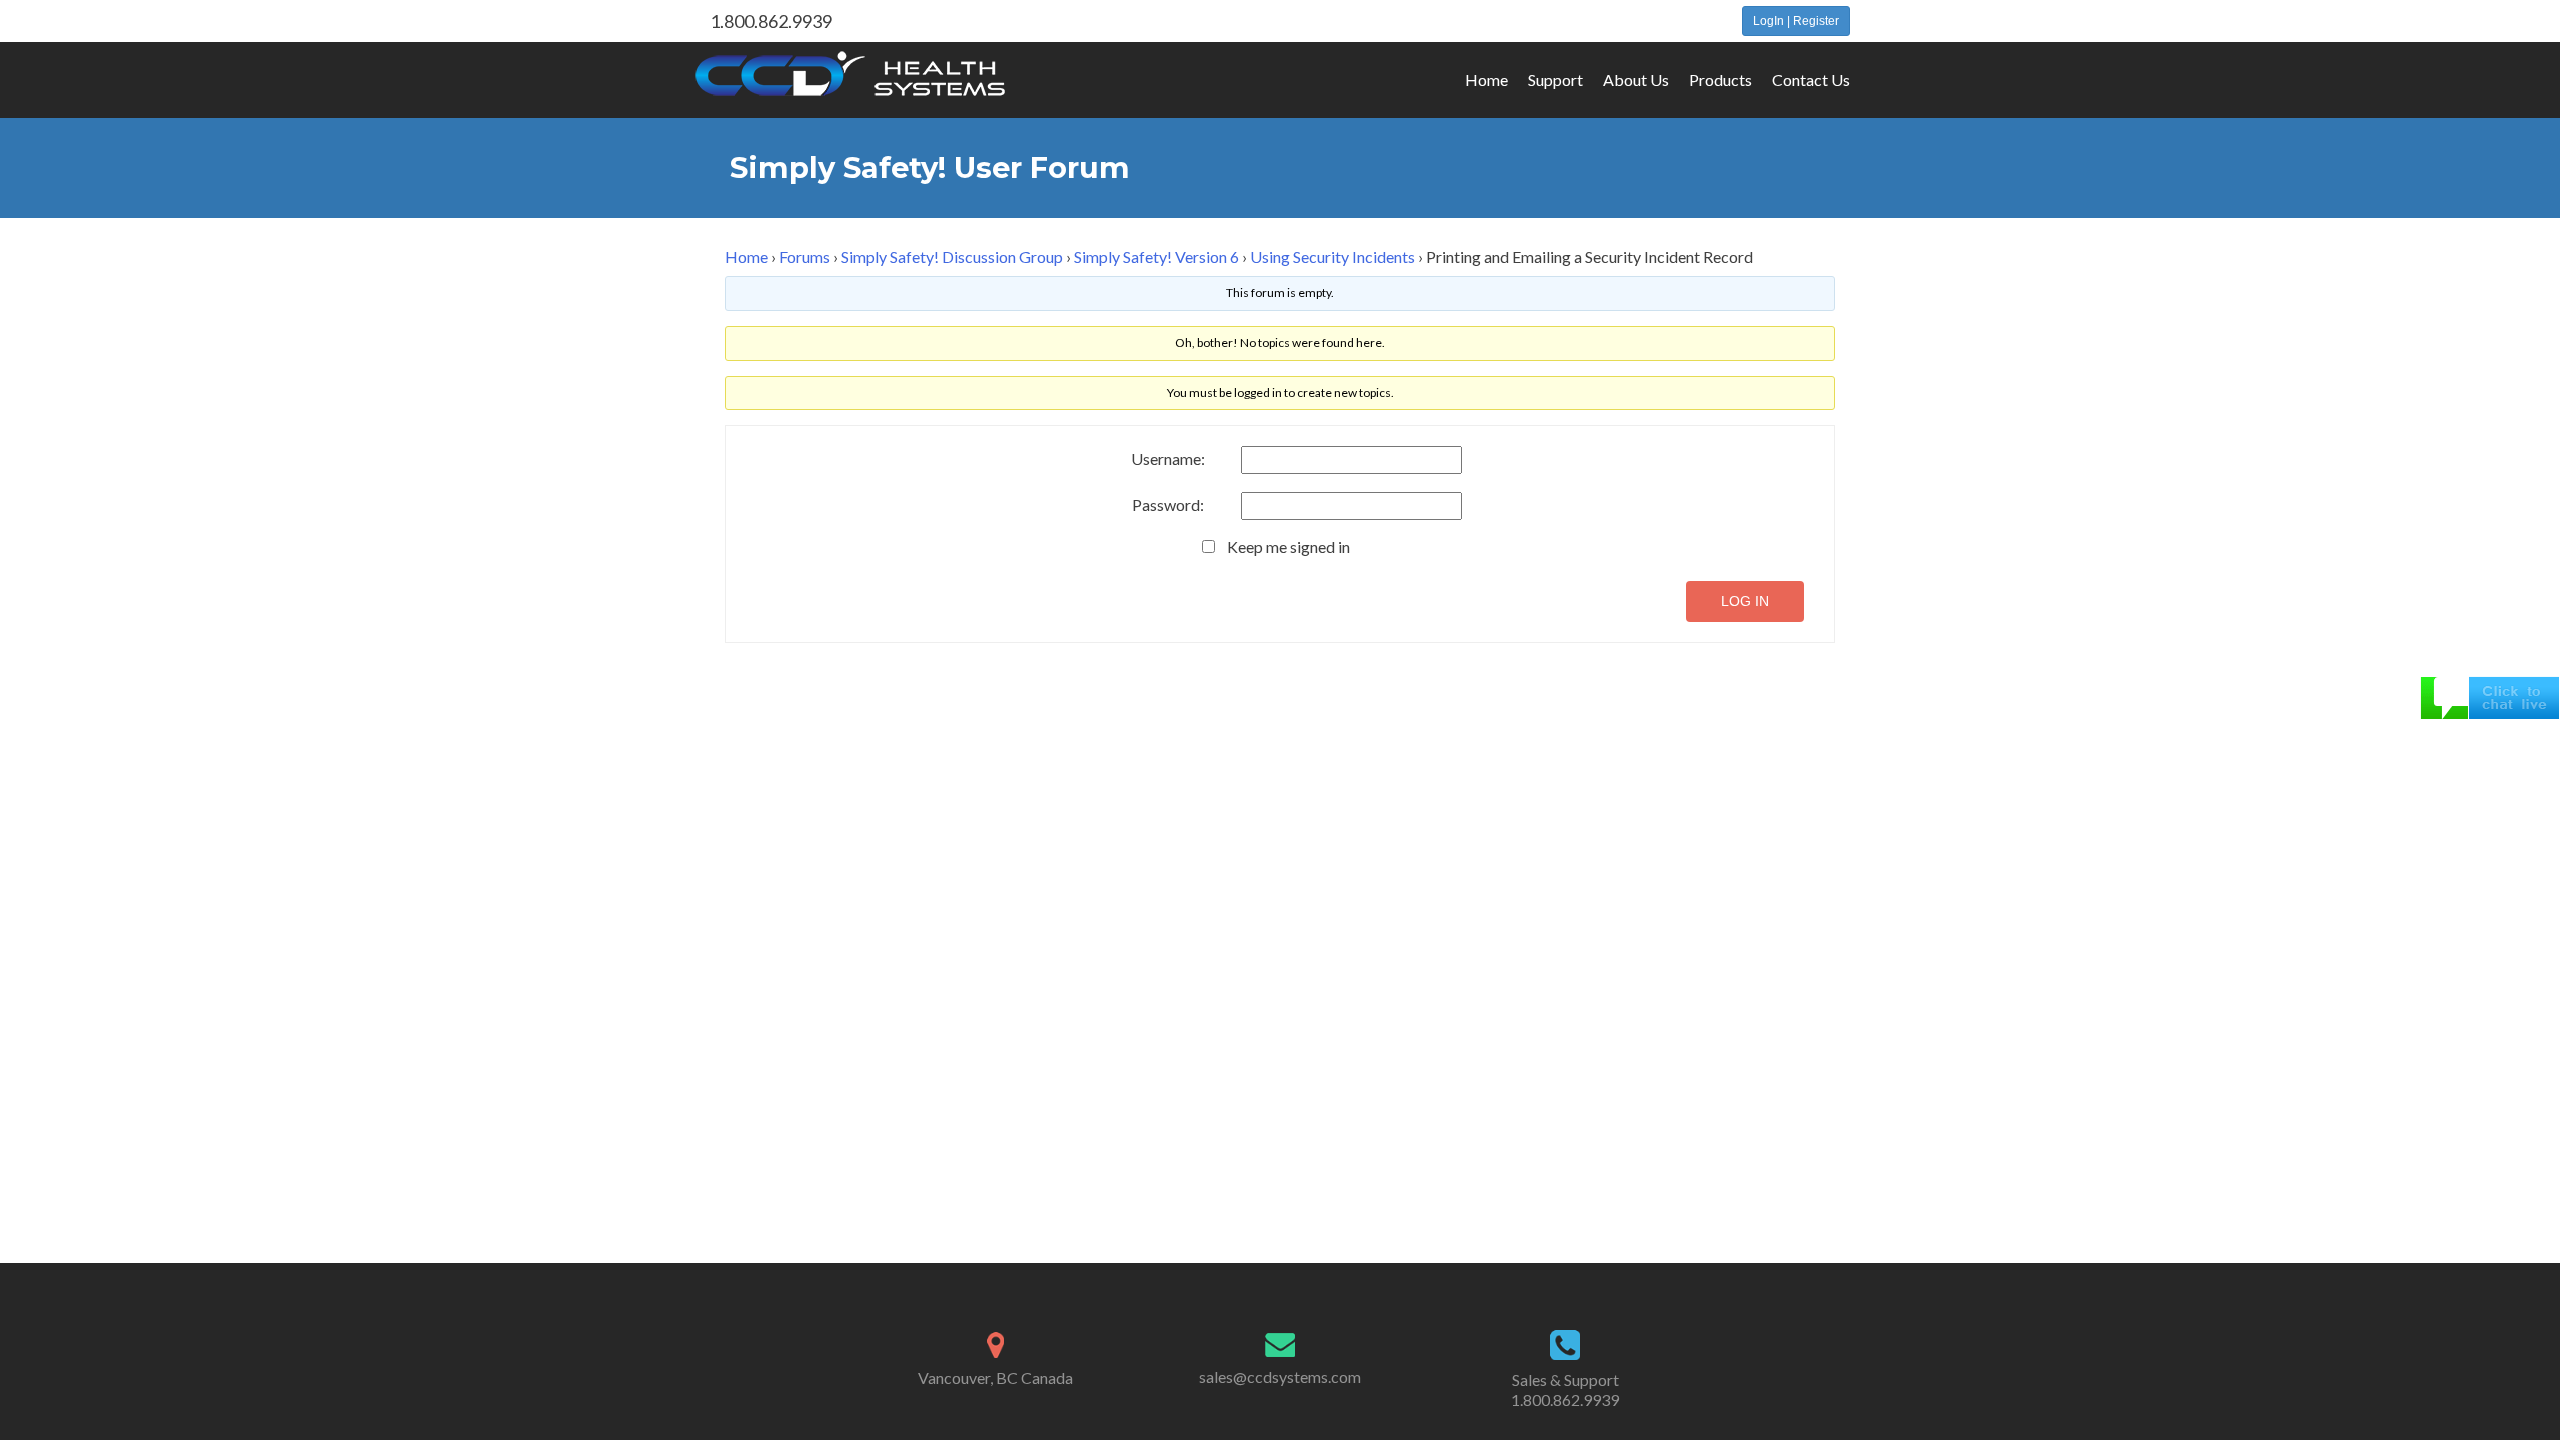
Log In (1745, 601)
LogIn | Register (1796, 21)
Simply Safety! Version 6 (1156, 256)
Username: (1168, 459)
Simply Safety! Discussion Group (952, 256)
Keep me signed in (1288, 547)
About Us (1636, 79)
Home (1486, 79)
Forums (804, 256)
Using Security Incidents (1332, 256)
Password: (1168, 505)
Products (1720, 79)
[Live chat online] (2490, 695)
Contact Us (1811, 79)
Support (1555, 79)
